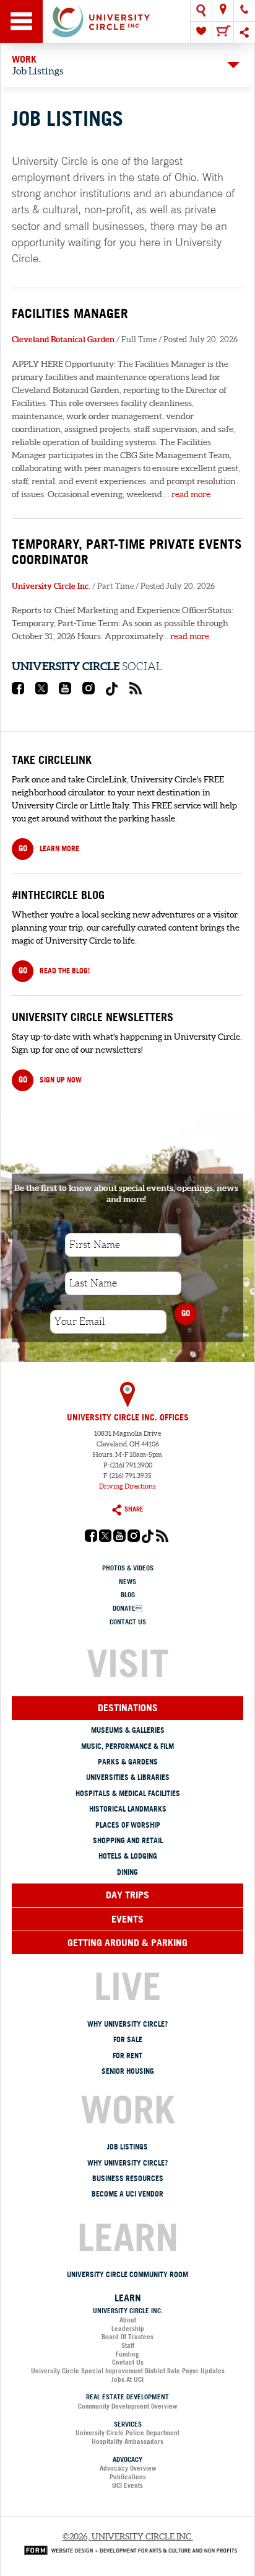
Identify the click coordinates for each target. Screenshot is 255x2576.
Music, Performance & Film (127, 1746)
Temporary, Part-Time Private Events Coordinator (127, 551)
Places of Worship (128, 1825)
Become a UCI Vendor (127, 2194)
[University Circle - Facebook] (18, 691)
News (127, 1582)
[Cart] (223, 32)
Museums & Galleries (128, 1730)
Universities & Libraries (128, 1777)
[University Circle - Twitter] (41, 691)
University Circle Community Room (127, 2274)
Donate (127, 1608)
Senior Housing (128, 2071)
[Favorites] (201, 32)
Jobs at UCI (127, 2379)
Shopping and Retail (128, 1840)
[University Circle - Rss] (136, 691)
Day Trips (127, 1895)
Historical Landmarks (128, 1809)
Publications (128, 2477)
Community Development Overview (127, 2406)
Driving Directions (127, 1486)
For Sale (128, 2039)
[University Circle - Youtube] (65, 691)
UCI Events (127, 2485)
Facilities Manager (70, 313)
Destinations (128, 1707)
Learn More (49, 848)
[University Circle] (127, 21)
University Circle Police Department (127, 2433)
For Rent (127, 2056)
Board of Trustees (127, 2337)
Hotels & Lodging (128, 1856)
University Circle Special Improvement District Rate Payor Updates (128, 2371)
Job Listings (127, 2147)
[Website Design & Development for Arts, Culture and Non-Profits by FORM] (127, 2549)
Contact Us (128, 1622)
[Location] (223, 11)
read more (191, 494)
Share (134, 1509)
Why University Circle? (127, 2024)
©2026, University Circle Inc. (128, 2536)
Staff (128, 2345)
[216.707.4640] (244, 11)
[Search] (201, 11)
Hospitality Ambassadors (127, 2441)
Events (127, 1919)
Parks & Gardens (128, 1762)
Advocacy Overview (128, 2468)
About (128, 2320)
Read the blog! (54, 970)
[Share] (244, 32)
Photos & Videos (128, 1568)
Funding (127, 2354)
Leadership (128, 2329)
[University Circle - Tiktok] (112, 693)
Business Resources (128, 2178)
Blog (128, 1595)
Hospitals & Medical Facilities (128, 1793)
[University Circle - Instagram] (89, 691)
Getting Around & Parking (127, 1942)
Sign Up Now (50, 1079)
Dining (127, 1872)
